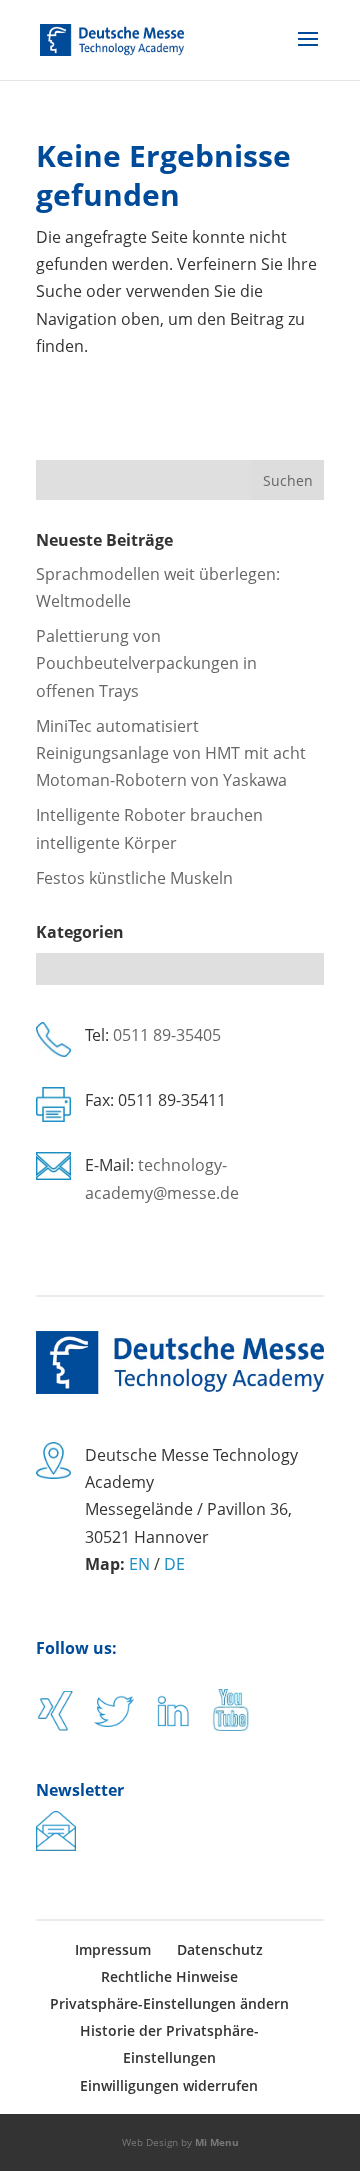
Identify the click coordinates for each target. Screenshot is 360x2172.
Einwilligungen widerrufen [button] (169, 2085)
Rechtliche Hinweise (169, 1976)
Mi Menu (217, 2142)
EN (139, 1564)
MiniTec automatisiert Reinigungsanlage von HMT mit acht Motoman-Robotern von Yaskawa (171, 753)
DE (174, 1564)
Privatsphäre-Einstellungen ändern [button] (169, 2003)
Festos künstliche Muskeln (134, 878)
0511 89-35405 (167, 1035)
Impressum (113, 1949)
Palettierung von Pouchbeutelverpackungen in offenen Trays (146, 663)
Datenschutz (220, 1949)
